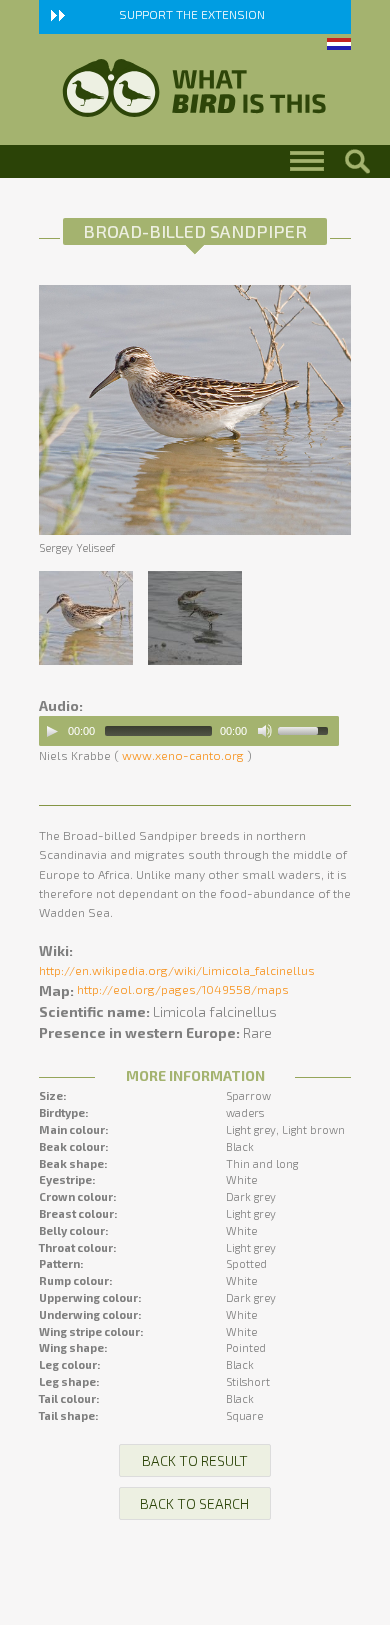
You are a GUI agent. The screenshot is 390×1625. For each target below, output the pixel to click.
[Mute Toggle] (265, 731)
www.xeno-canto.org (183, 755)
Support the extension (192, 14)
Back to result (195, 1460)
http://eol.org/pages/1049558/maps (183, 989)
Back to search (194, 1503)
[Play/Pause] (52, 731)
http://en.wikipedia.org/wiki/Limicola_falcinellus (177, 970)
